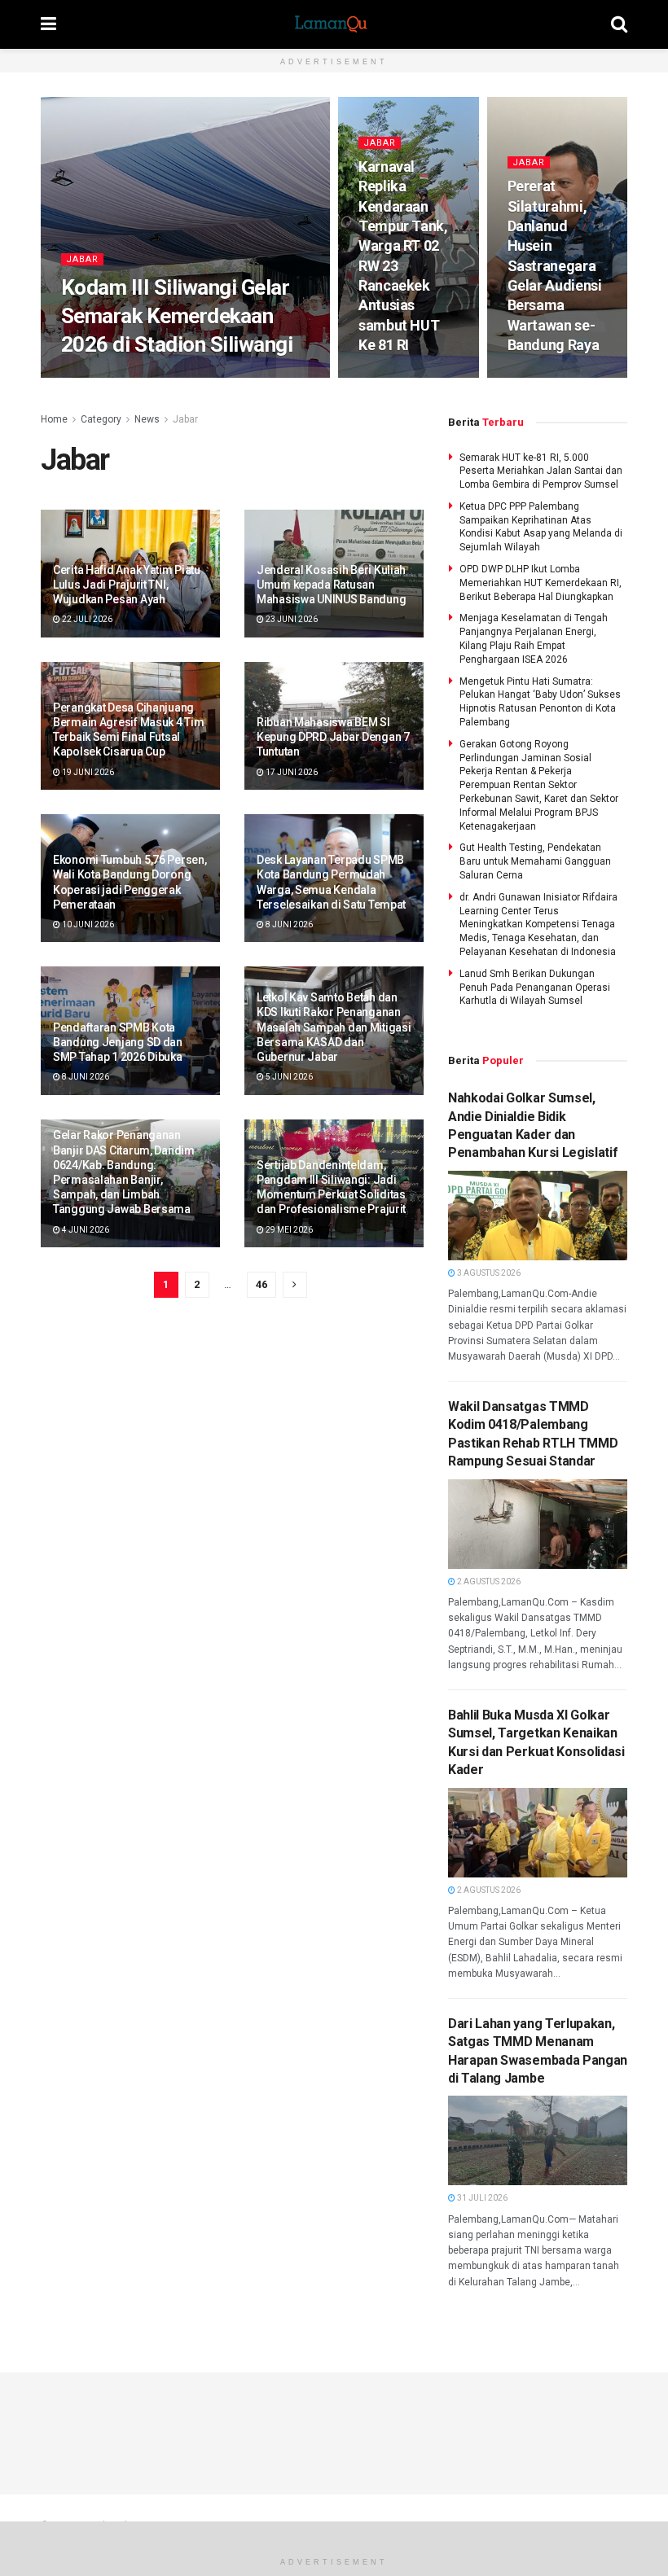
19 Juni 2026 (87, 772)
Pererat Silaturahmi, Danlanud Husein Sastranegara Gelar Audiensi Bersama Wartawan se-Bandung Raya (555, 265)
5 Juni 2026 (288, 1077)
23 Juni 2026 (291, 619)
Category (101, 419)
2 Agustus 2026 (488, 1582)
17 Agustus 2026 (401, 376)
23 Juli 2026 (541, 376)
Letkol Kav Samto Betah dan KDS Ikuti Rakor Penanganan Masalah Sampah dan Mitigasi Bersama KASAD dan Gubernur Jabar (334, 1027)
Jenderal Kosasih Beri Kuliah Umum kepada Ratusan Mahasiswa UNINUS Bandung (331, 585)
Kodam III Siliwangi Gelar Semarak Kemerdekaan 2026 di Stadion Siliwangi (177, 316)
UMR (112, 376)
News (147, 419)
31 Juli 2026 (481, 2198)
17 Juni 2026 (291, 772)
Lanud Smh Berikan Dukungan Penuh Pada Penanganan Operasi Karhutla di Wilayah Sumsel (535, 988)
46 (261, 1284)
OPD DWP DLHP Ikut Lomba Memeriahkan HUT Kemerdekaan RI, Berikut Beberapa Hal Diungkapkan (541, 583)
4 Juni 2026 (85, 1230)
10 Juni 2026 (87, 924)
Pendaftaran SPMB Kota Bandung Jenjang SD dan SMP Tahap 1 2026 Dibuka (118, 1042)
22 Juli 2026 (86, 619)
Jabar (82, 259)
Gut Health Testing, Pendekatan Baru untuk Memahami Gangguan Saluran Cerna (535, 861)
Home (54, 419)
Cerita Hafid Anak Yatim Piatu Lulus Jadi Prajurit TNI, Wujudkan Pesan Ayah (127, 585)
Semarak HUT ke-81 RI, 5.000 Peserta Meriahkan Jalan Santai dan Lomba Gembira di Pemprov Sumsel (541, 471)
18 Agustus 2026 (172, 376)
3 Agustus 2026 (488, 1273)
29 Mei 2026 (288, 1230)
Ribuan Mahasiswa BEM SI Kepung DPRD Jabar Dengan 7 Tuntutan (333, 737)
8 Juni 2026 (288, 924)
